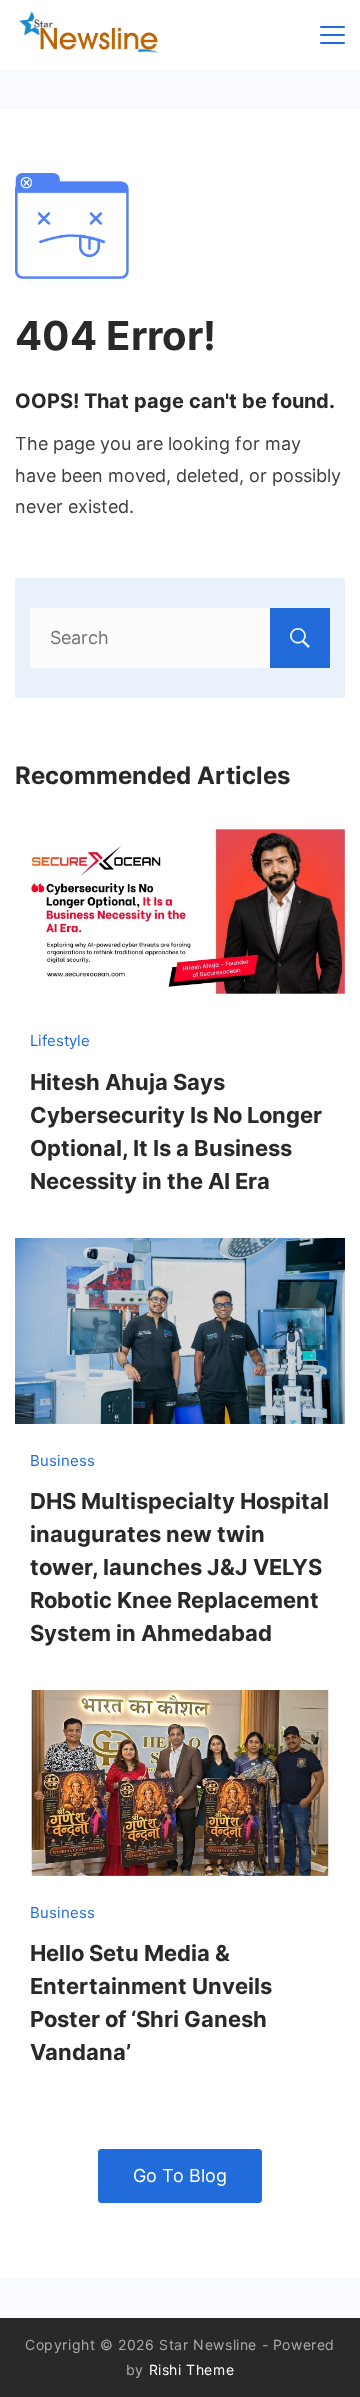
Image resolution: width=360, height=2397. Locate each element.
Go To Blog (180, 2175)
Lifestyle (60, 1040)
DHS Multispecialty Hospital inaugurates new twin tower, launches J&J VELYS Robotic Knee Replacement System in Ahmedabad (179, 1567)
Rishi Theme (192, 2369)
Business (62, 1460)
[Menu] (332, 35)
